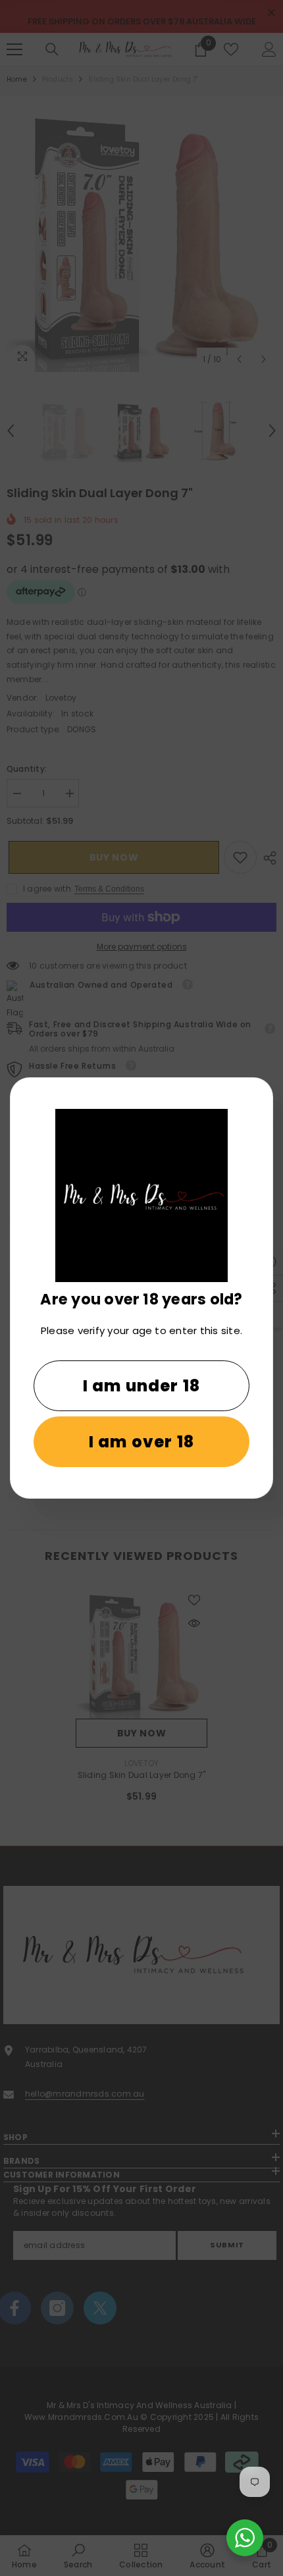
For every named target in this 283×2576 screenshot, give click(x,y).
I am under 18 (142, 1386)
